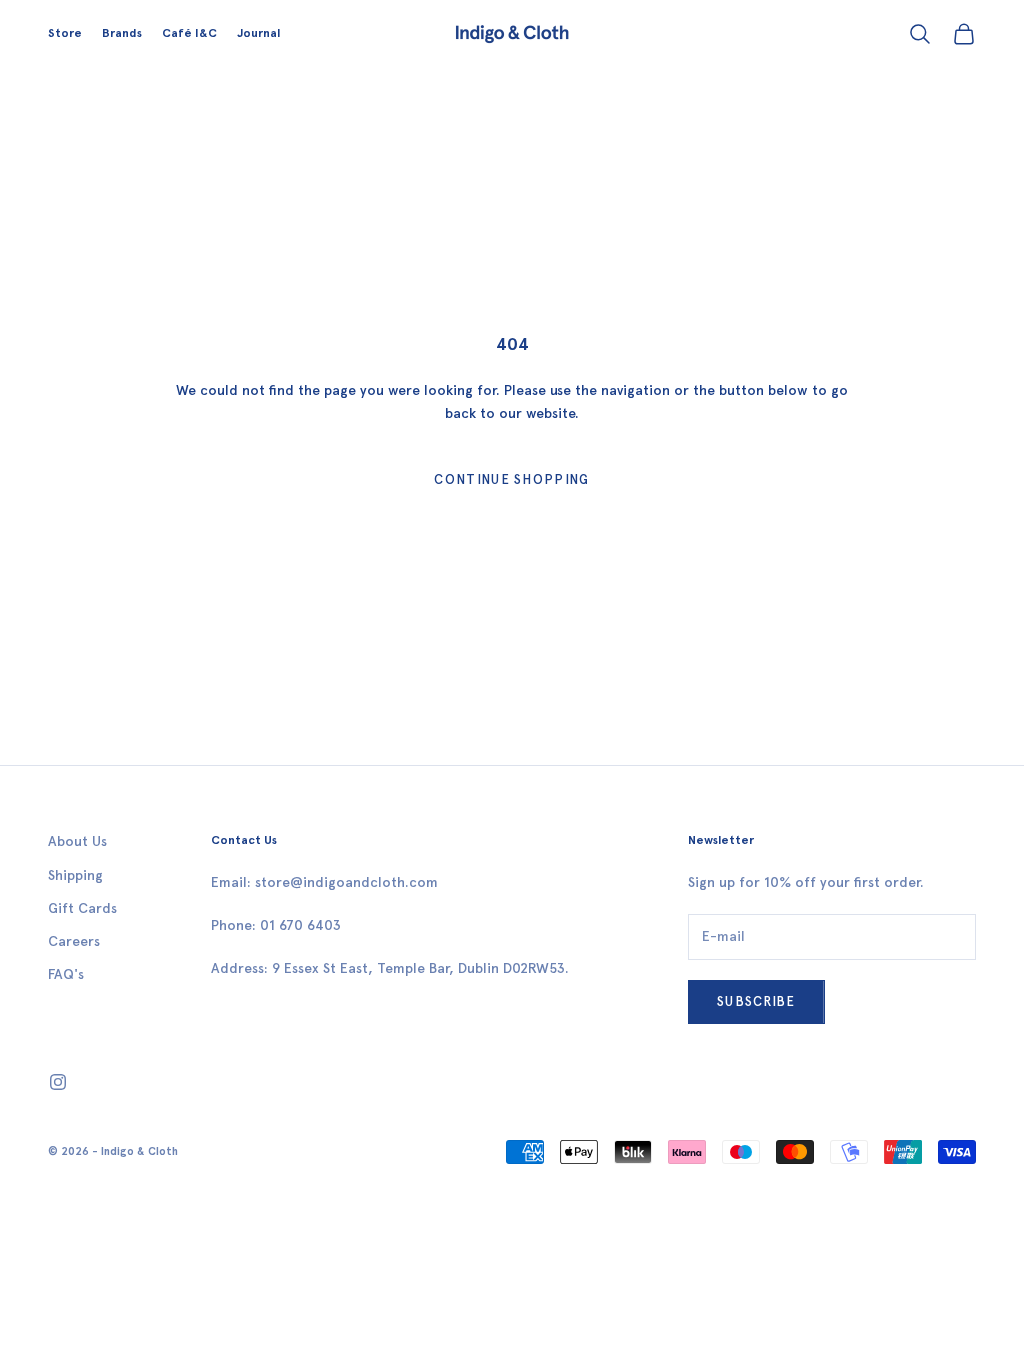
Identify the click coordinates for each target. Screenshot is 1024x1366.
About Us (77, 841)
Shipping (75, 875)
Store (65, 33)
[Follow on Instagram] (58, 1082)
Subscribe (756, 1001)
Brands (122, 33)
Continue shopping (511, 479)
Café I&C (189, 33)
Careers (74, 941)
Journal (258, 33)
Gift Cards (82, 908)
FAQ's (66, 974)
